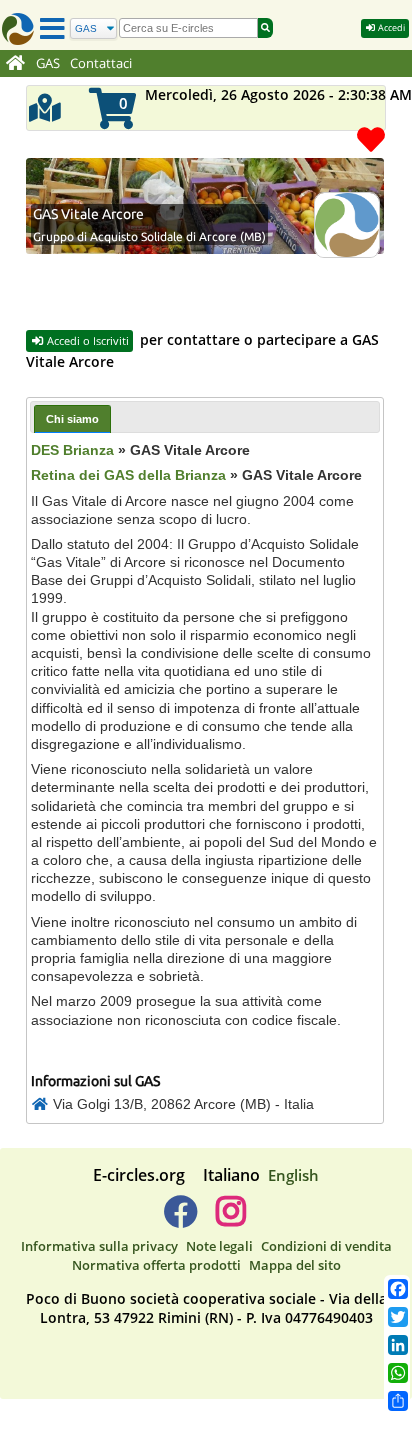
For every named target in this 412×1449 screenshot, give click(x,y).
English (293, 1175)
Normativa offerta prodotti (156, 1265)
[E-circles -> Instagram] (230, 1219)
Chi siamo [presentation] (72, 419)
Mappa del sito (295, 1265)
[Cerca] (265, 28)
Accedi (390, 27)
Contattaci (101, 63)
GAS (48, 63)
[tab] (72, 418)
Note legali (219, 1246)
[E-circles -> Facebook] (180, 1219)
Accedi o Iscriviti (86, 340)
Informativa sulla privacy (99, 1246)
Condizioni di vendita (326, 1246)
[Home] (15, 64)
